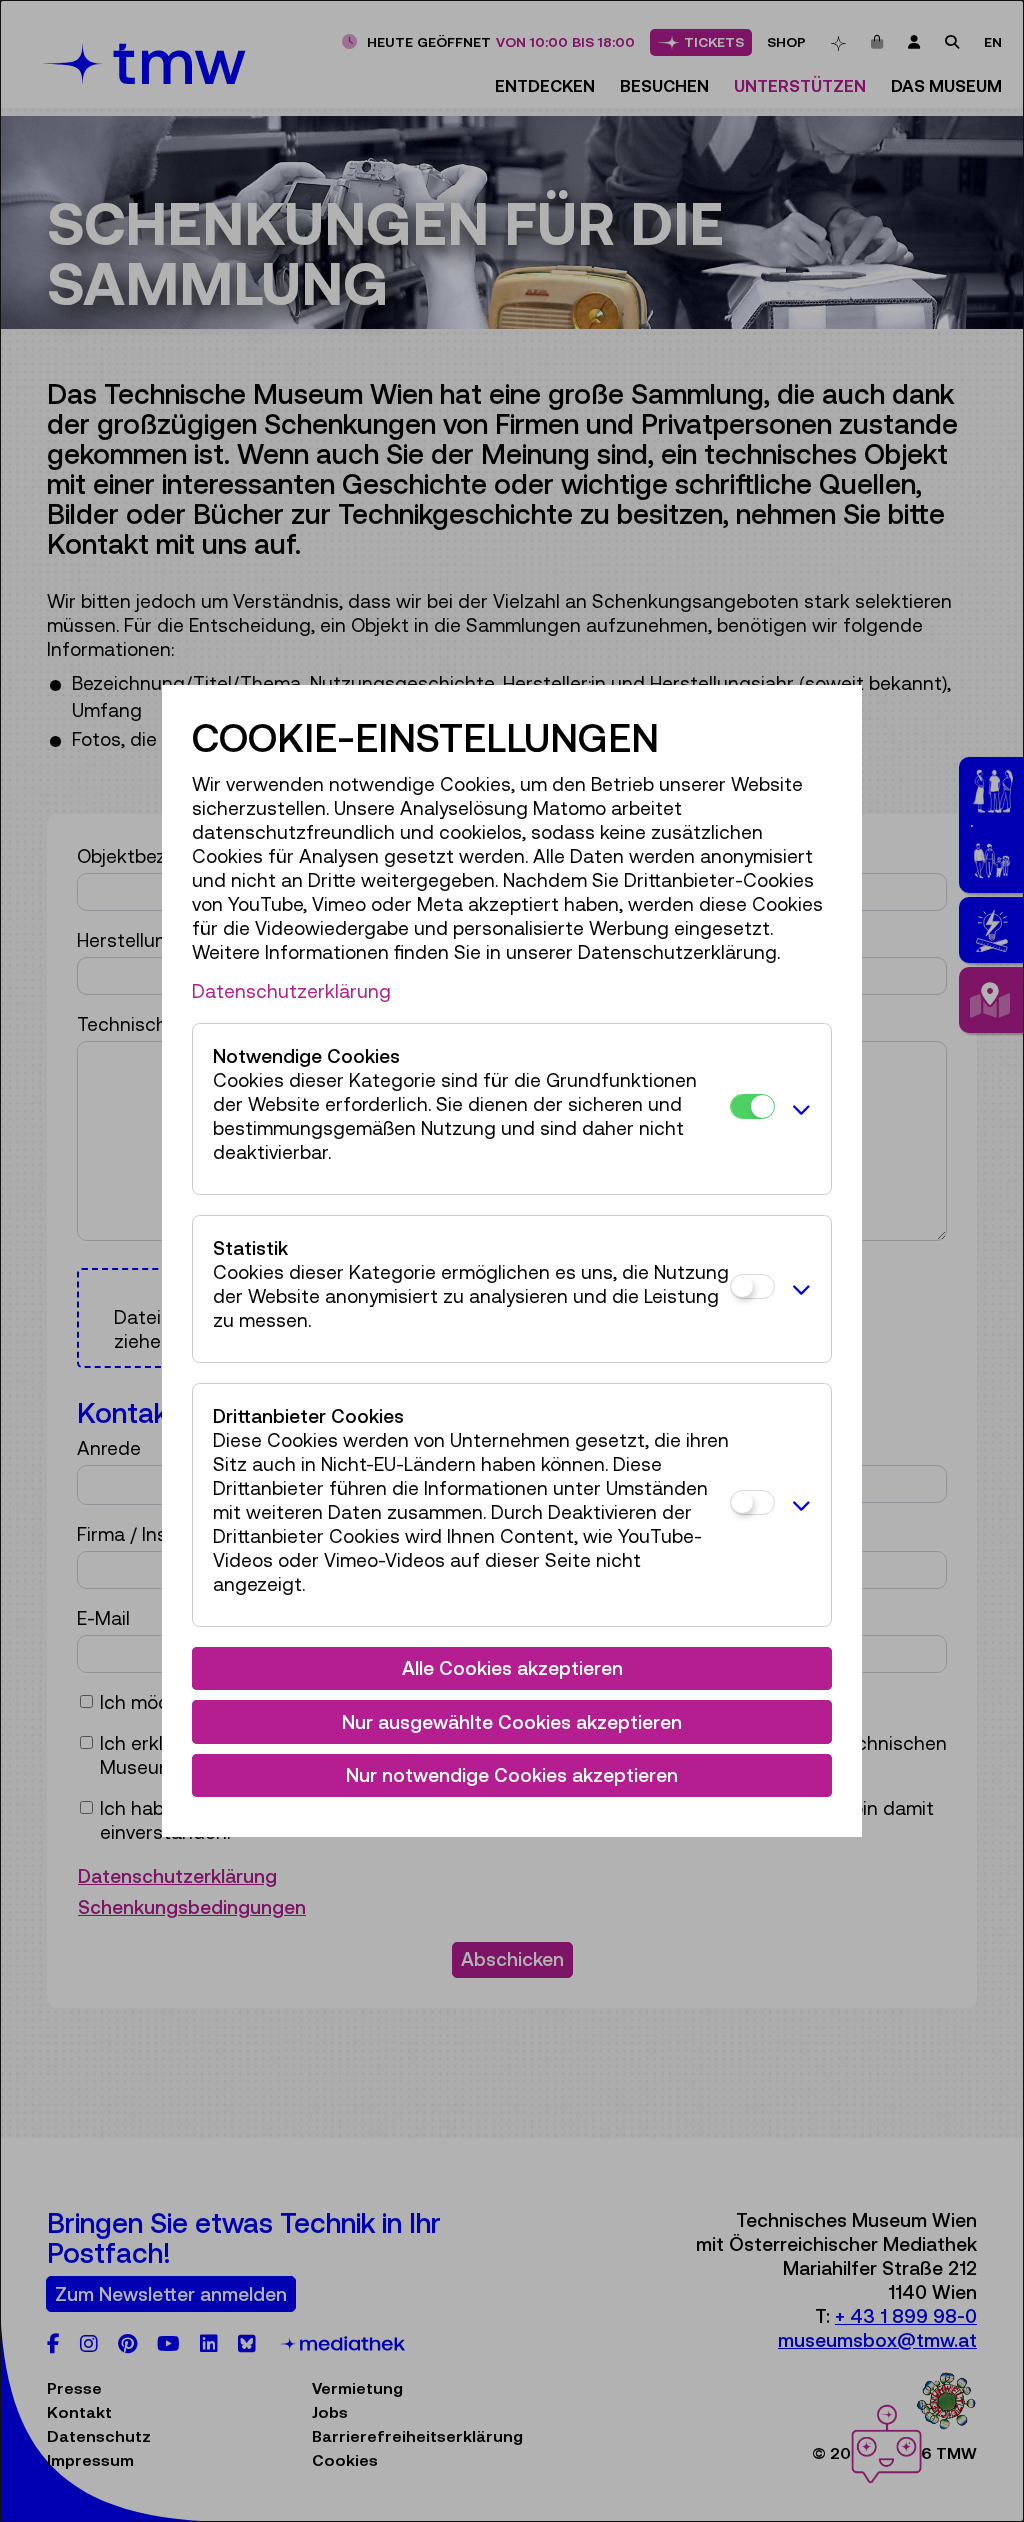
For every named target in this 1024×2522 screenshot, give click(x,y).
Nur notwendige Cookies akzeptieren (512, 1775)
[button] (798, 1109)
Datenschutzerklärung (291, 991)
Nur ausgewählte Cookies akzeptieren (512, 1722)
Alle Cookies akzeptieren (512, 1668)
